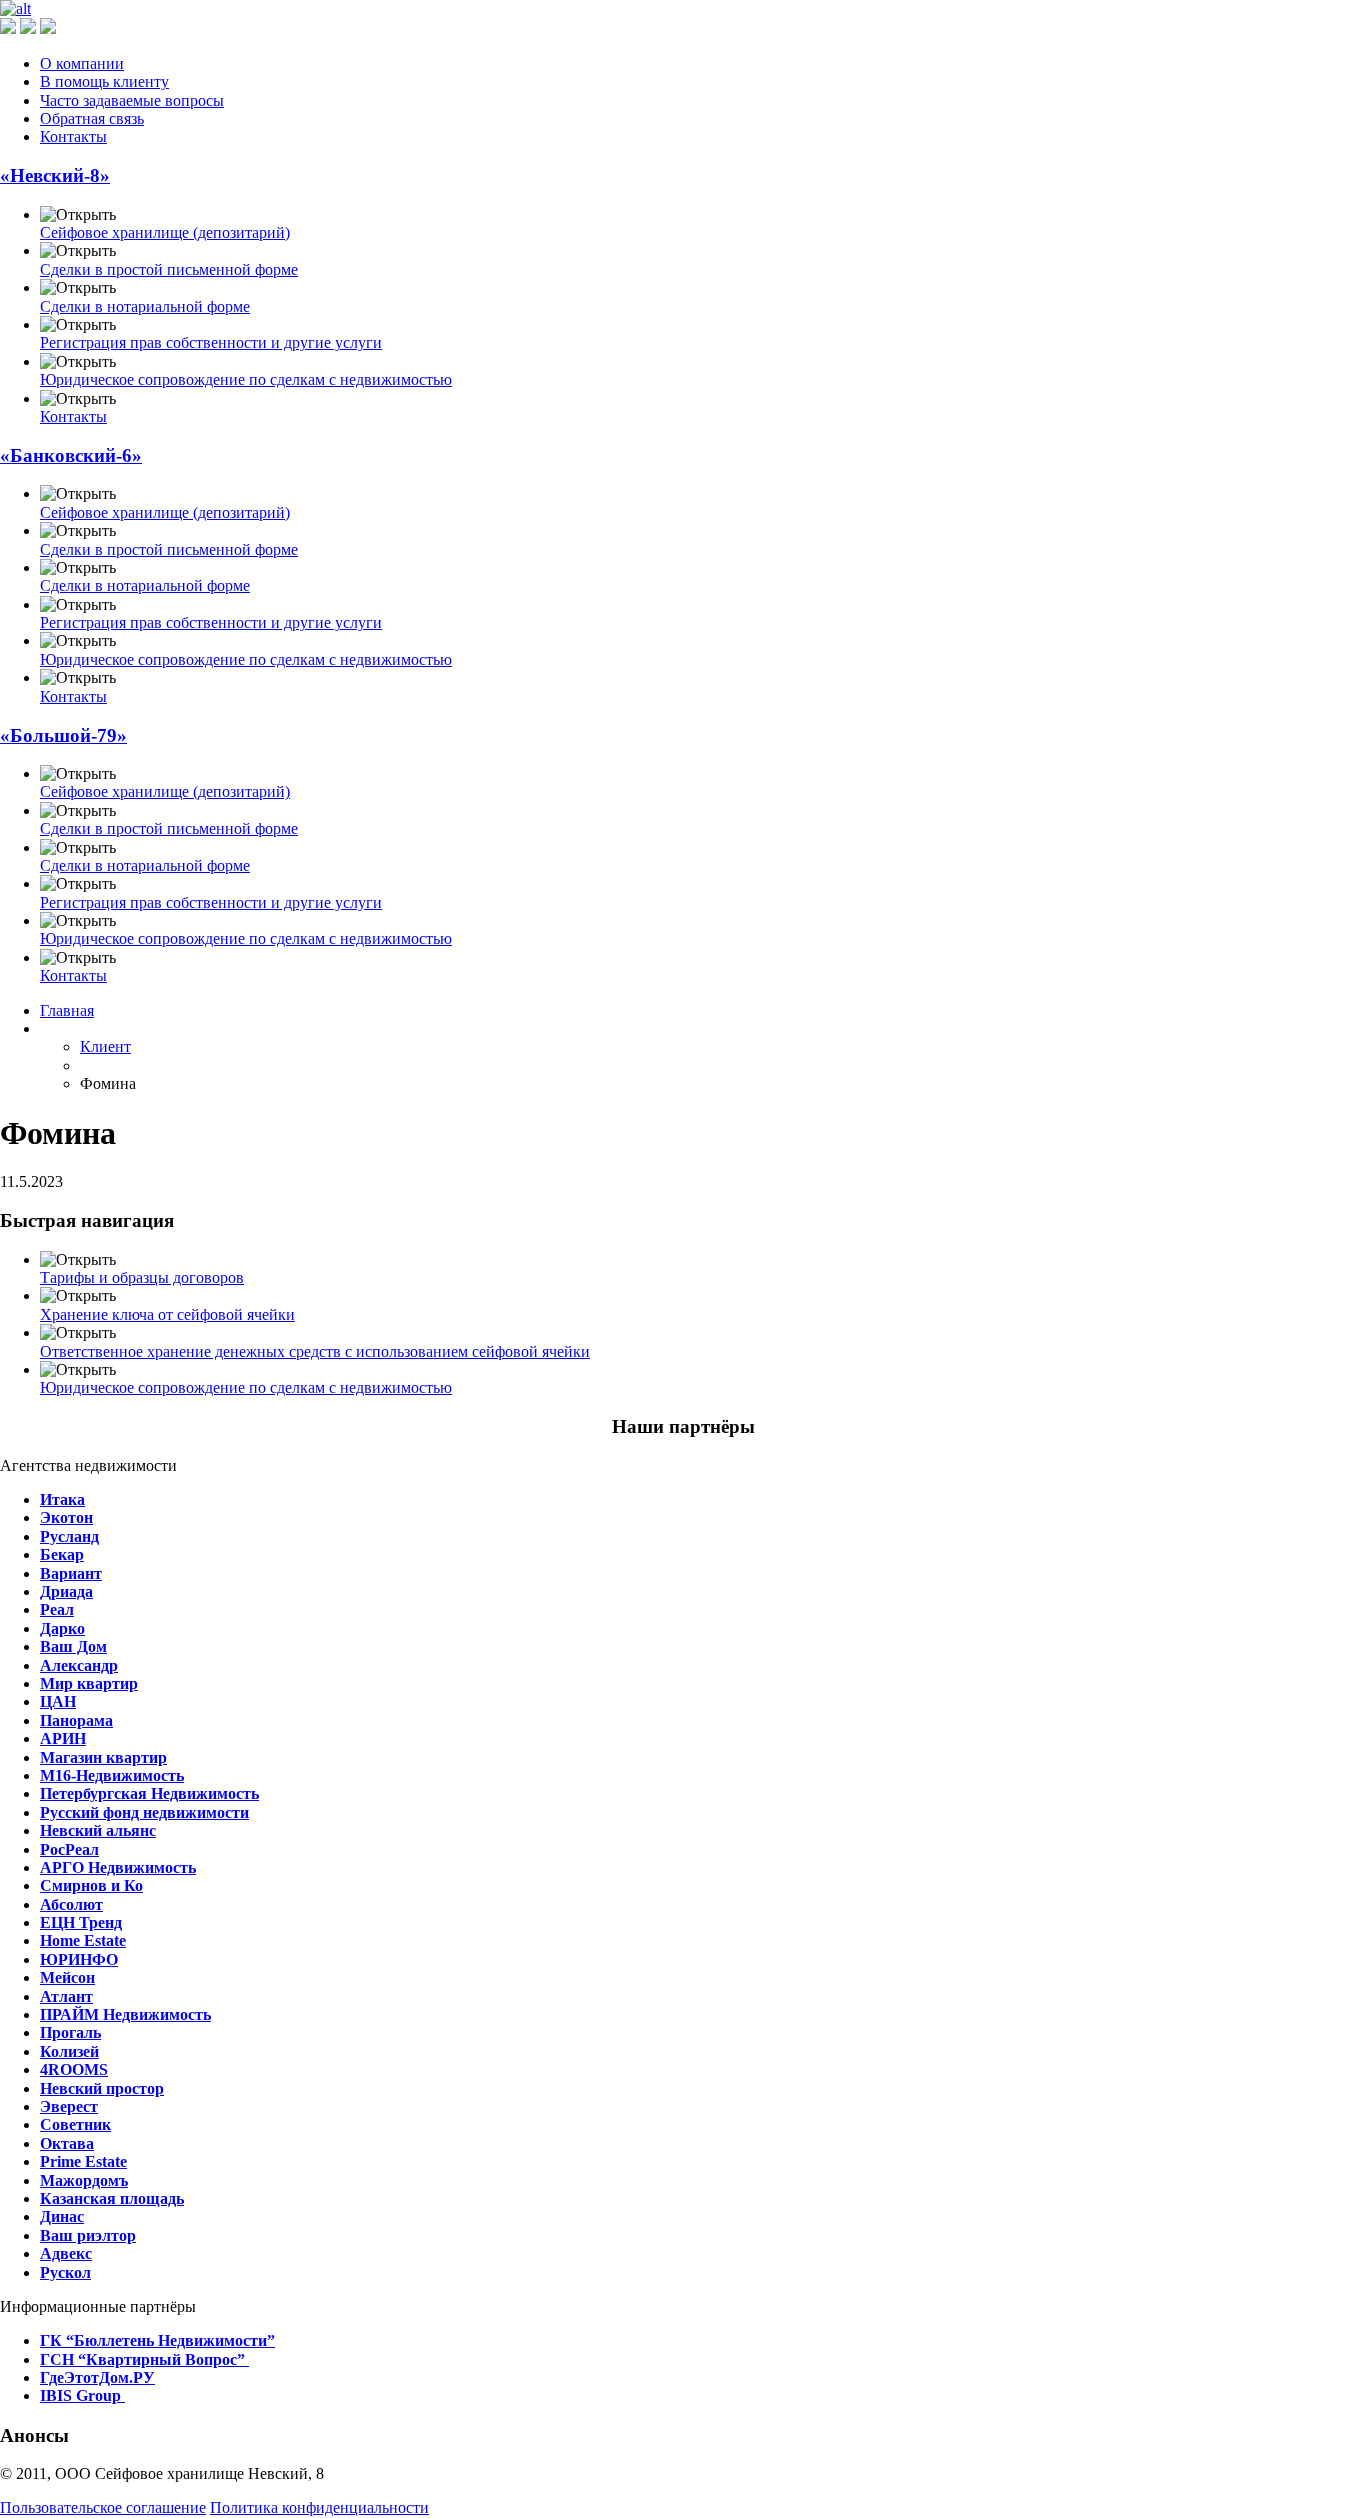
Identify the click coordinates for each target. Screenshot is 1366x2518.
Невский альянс (98, 1830)
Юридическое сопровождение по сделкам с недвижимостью (246, 379)
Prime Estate (83, 2161)
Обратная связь (92, 118)
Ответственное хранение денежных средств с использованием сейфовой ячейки (315, 1351)
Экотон (66, 1517)
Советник (75, 2124)
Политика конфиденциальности (319, 2507)
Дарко (62, 1628)
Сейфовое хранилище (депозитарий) (165, 232)
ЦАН (58, 1701)
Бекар (62, 1554)
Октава (67, 2143)
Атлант (66, 1996)
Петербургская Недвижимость (149, 1793)
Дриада (66, 1591)
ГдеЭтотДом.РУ (97, 2377)
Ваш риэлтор (88, 2235)
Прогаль (70, 2032)
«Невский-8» (55, 175)
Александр (79, 1665)
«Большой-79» (63, 735)
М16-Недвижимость (112, 1775)
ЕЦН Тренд (81, 1922)
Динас (62, 2216)
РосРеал (69, 1849)
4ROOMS (74, 2069)
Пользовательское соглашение (103, 2507)
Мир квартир (89, 1683)
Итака (62, 1499)
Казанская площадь (112, 2198)
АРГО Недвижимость (118, 1867)
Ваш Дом (73, 1646)
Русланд (69, 1536)
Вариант (71, 1573)
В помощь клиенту (104, 81)
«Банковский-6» (71, 455)
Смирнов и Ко (91, 1885)
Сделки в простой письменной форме (169, 269)
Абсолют (71, 1904)
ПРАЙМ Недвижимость (125, 2014)
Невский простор (102, 2088)
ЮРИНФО (79, 1959)
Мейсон (67, 1977)
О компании (82, 63)
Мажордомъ (84, 2180)
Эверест (69, 2106)
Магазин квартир (103, 1757)
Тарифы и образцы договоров (142, 1277)
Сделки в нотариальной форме (145, 306)
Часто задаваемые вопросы (132, 100)
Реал (57, 1609)
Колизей (69, 2051)
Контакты (73, 136)
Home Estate (83, 1940)
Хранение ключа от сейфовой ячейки (167, 1314)
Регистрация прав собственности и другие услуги (211, 342)
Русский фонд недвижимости (144, 1812)
